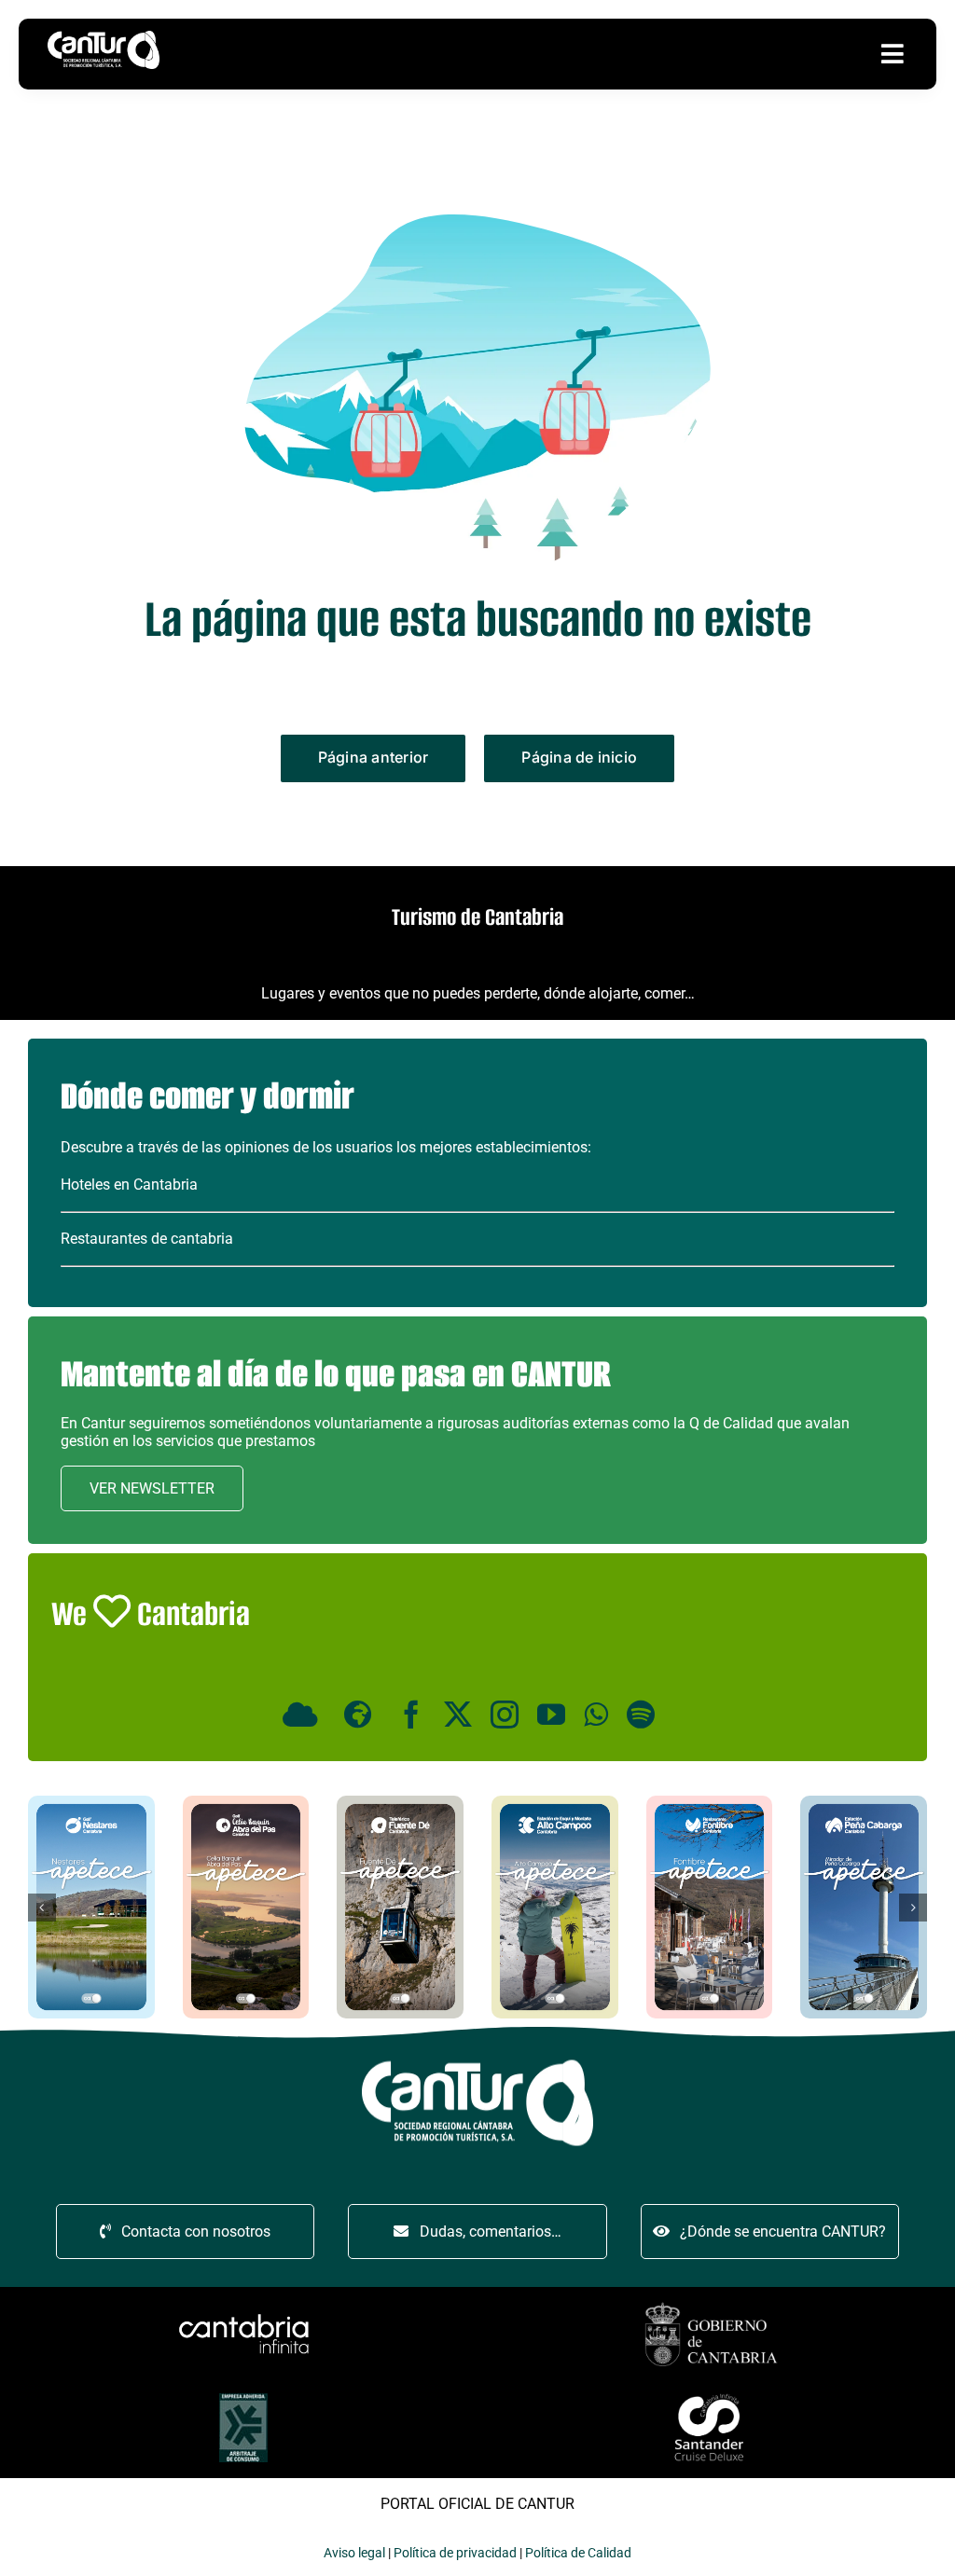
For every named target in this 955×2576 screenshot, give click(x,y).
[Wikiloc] (361, 1715)
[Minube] (304, 1715)
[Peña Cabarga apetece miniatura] (864, 1803)
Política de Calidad (578, 2553)
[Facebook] (411, 1715)
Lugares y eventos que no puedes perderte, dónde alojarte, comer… (478, 993)
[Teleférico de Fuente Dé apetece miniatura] (400, 1803)
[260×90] (243, 2316)
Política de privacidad (455, 2553)
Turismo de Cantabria (477, 917)
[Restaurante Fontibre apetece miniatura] (710, 1803)
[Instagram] (505, 1715)
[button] (42, 1908)
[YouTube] (551, 1715)
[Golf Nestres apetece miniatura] (91, 1803)
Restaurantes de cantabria (147, 1239)
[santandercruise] (712, 2395)
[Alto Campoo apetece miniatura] (555, 1803)
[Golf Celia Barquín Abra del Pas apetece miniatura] (246, 1803)
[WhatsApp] (596, 1715)
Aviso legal (354, 2553)
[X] (458, 1715)
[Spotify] (641, 1715)
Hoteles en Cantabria (129, 1185)
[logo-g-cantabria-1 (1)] (712, 2305)
